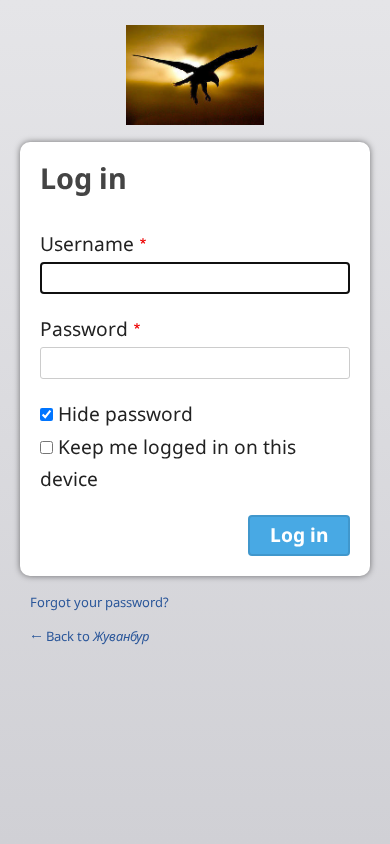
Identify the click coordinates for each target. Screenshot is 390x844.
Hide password (125, 413)
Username (87, 243)
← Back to (89, 636)
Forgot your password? (99, 602)
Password (84, 328)
